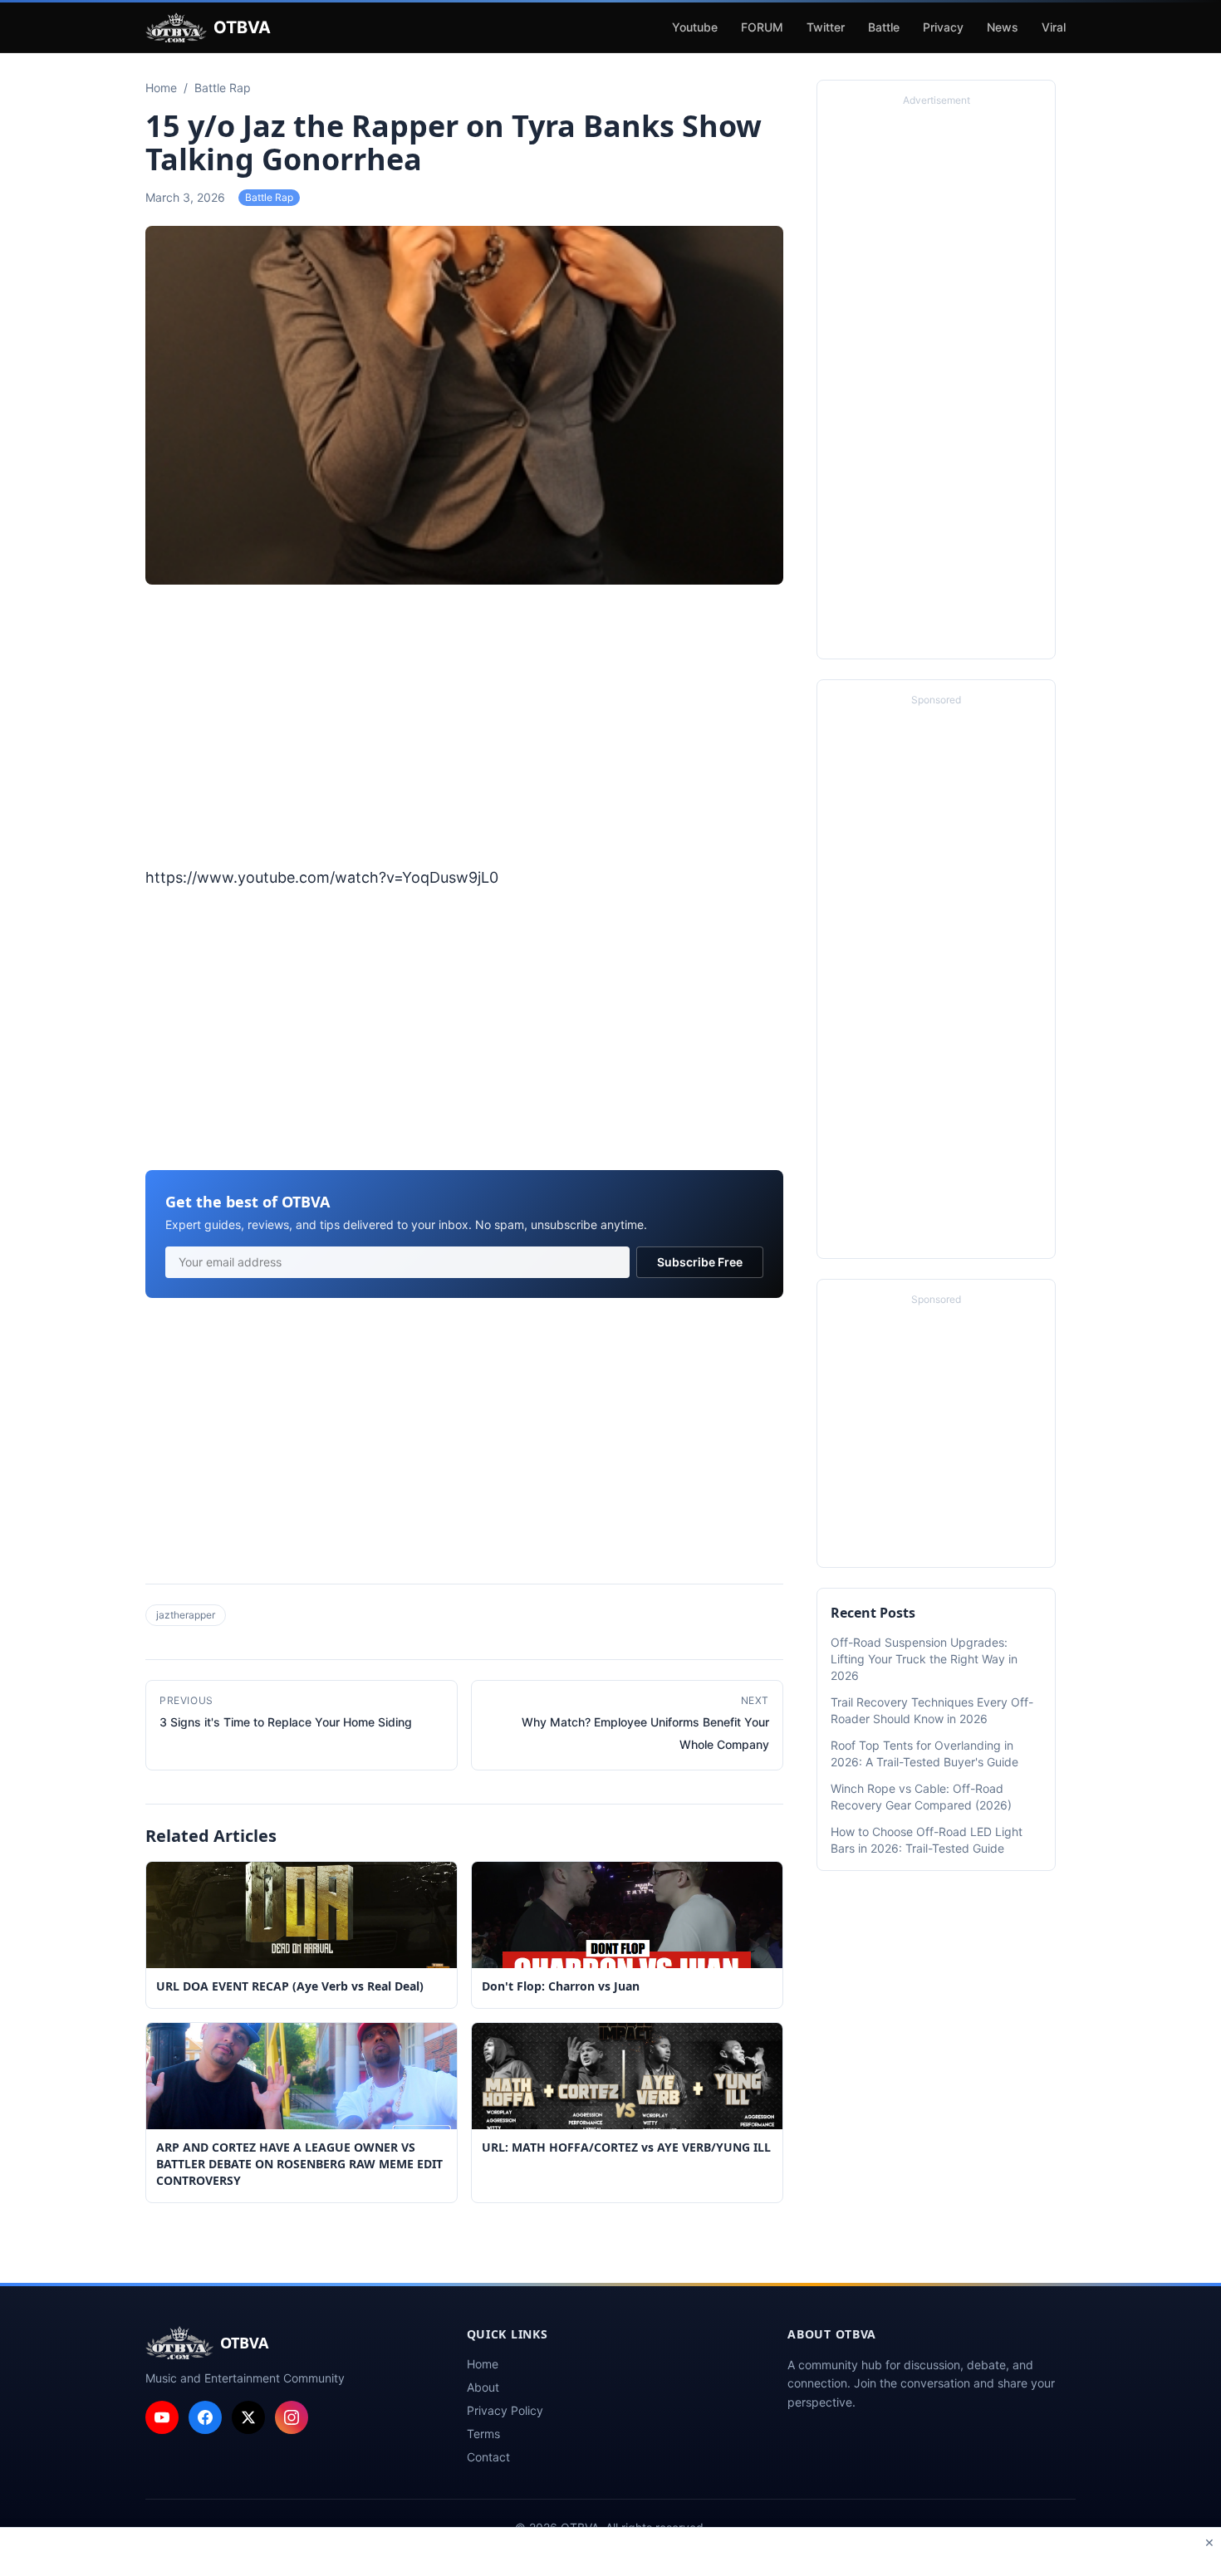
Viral (1054, 27)
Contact (488, 2457)
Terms (483, 2434)
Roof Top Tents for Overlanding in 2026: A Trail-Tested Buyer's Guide (924, 1753)
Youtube (695, 27)
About (483, 2387)
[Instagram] (292, 2417)
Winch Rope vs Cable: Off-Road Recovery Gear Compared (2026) (921, 1797)
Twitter (826, 27)
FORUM (762, 27)
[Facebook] (205, 2417)
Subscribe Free (700, 1262)
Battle (884, 27)
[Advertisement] (464, 727)
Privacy (943, 27)
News (1003, 27)
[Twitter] (248, 2417)
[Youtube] (162, 2417)
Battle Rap (269, 197)
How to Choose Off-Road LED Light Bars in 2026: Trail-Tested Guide (927, 1840)
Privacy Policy (505, 2410)
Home (483, 2364)
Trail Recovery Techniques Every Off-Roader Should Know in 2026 (932, 1710)
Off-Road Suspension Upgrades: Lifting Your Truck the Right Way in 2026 (924, 1659)
